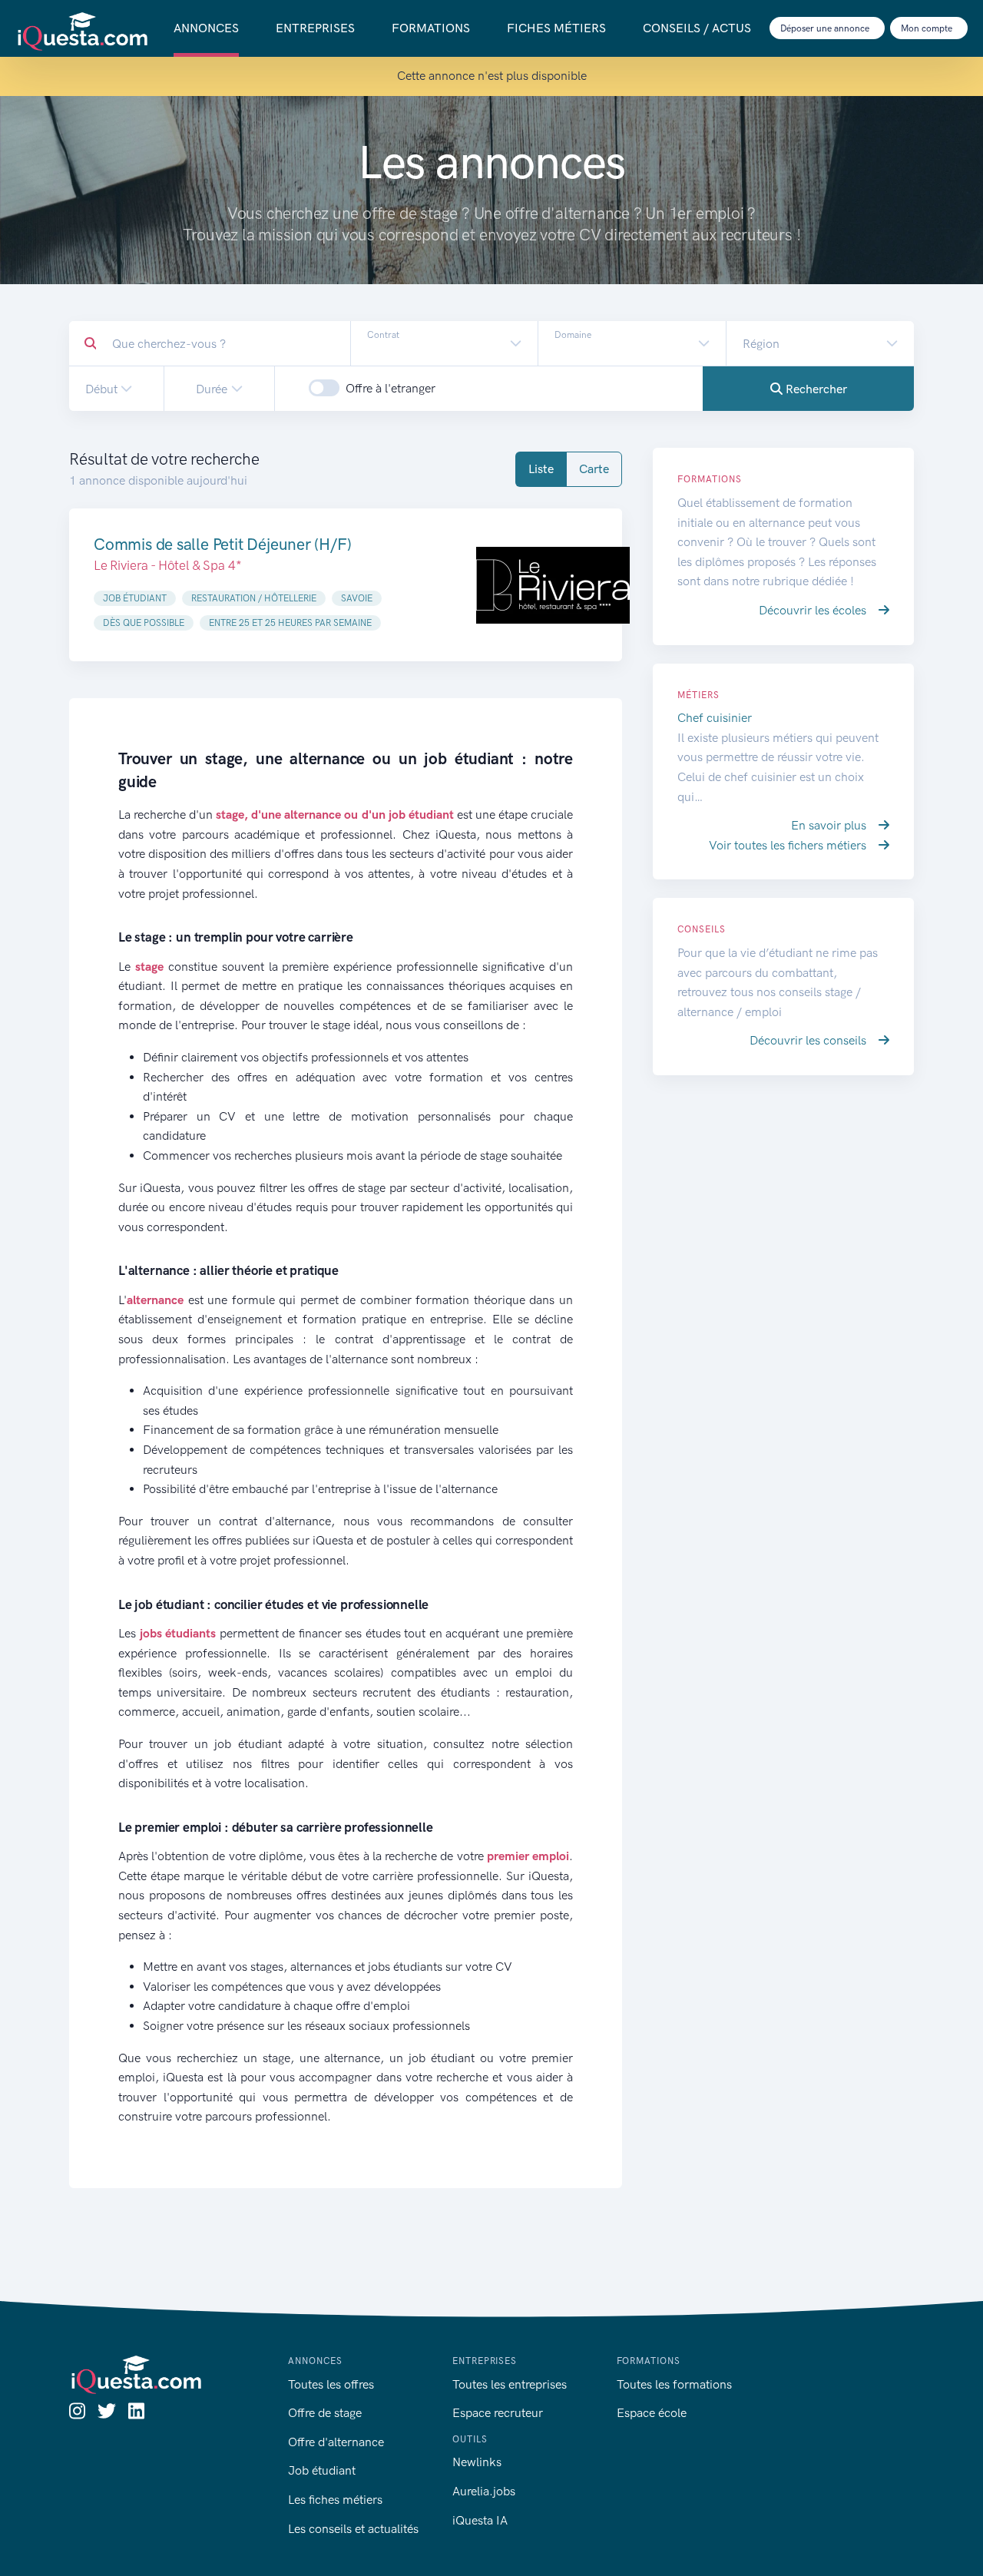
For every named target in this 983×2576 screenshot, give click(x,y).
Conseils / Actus (697, 28)
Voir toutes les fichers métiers (789, 845)
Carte (594, 469)
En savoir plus (830, 825)
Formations (431, 28)
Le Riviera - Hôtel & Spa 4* (167, 565)
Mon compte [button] (928, 28)
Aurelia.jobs (484, 2491)
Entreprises (315, 28)
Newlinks (477, 2462)
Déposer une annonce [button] (826, 28)
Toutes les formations (674, 2384)
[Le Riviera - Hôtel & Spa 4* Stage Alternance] (553, 585)
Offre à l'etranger (391, 388)
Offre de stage (325, 2413)
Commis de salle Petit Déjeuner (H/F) (222, 544)
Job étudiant (322, 2470)
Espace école (652, 2413)
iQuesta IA (480, 2520)
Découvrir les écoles (814, 610)
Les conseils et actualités (353, 2529)
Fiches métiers (556, 28)
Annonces (206, 28)
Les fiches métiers (335, 2500)
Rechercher (815, 389)
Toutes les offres (331, 2384)
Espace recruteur (498, 2413)
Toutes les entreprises (510, 2384)
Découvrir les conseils (809, 1040)
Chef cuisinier (715, 718)
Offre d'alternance (336, 2442)
